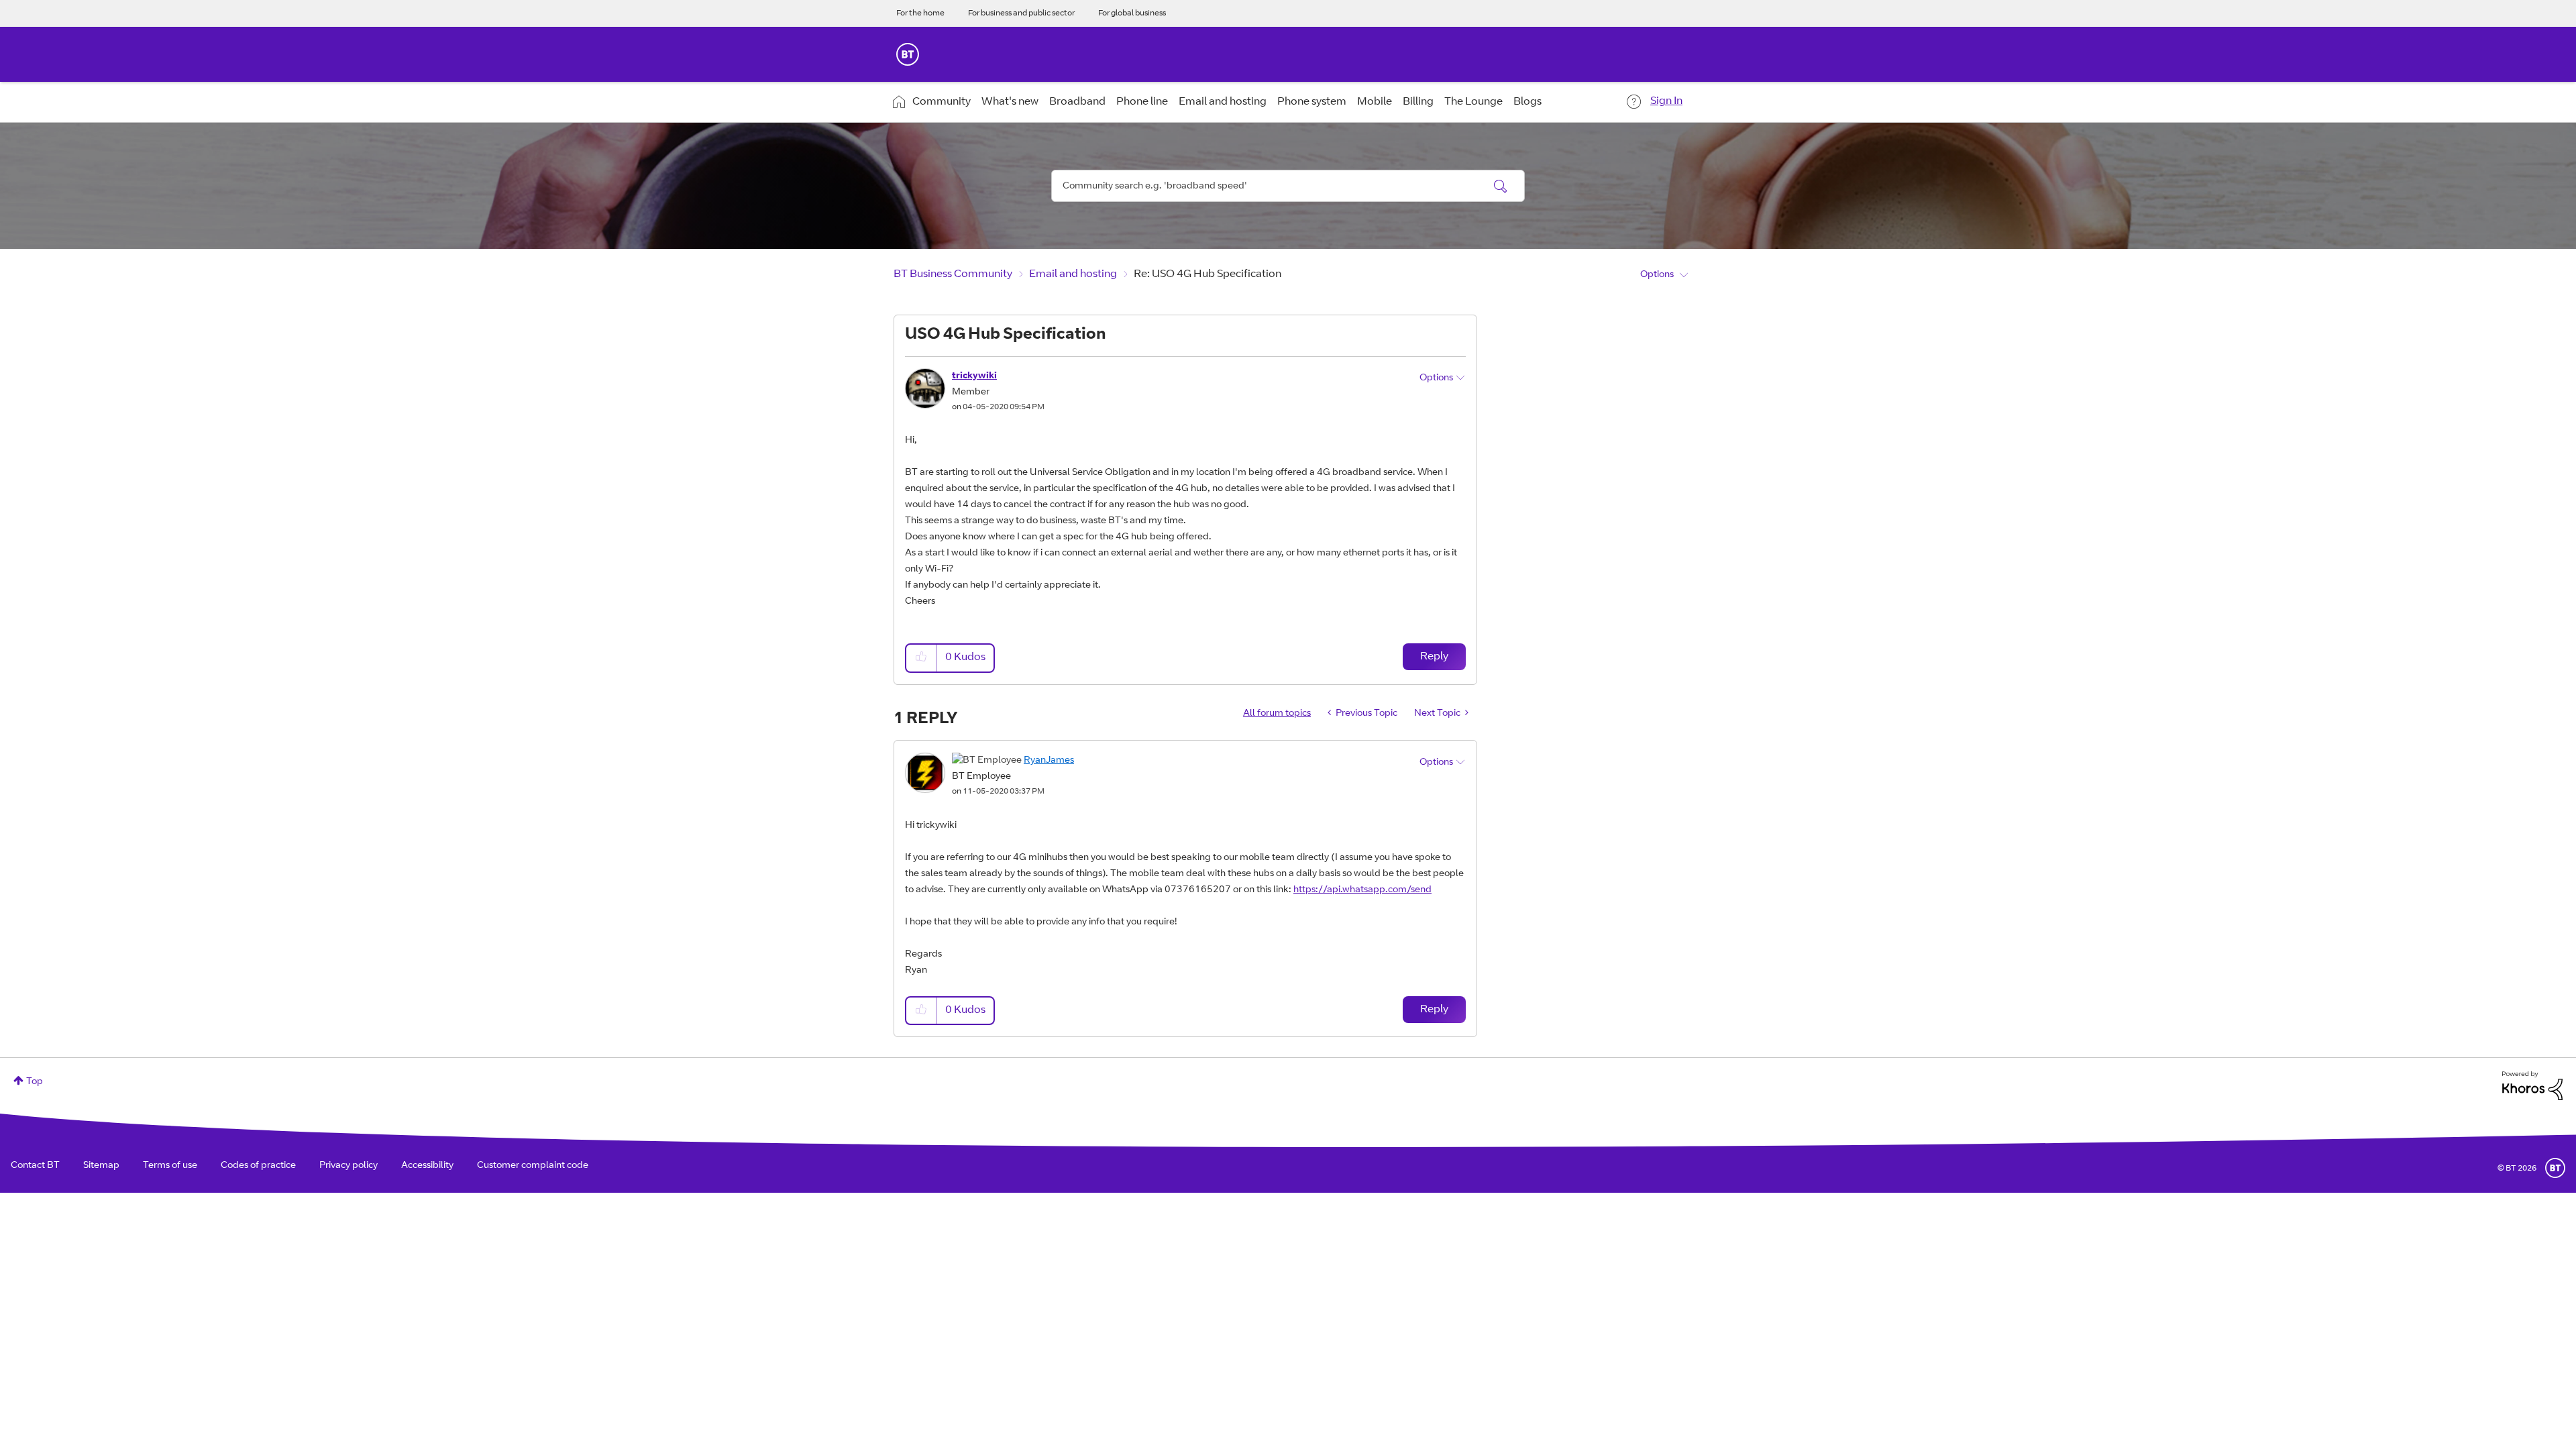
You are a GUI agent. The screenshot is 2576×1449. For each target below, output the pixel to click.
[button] (922, 658)
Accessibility (427, 1166)
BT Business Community (953, 274)
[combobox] (1288, 186)
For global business (1132, 13)
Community (942, 102)
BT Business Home (908, 54)
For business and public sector (1021, 13)
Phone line (1142, 102)
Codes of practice (258, 1166)
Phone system (1312, 102)
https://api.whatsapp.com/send (1362, 890)
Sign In (1666, 101)
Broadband (1077, 102)
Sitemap (101, 1166)
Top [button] (35, 1082)
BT (2555, 1168)
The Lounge (1473, 102)
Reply (1434, 657)
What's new (1010, 102)
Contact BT (35, 1166)
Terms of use (170, 1166)
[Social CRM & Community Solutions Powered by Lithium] (2532, 1086)
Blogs (1527, 102)
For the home (920, 13)
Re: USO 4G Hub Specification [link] (1207, 274)
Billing (1418, 102)
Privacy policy (348, 1166)
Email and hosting (1223, 102)
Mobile (1375, 102)
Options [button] (1657, 275)
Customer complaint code (533, 1166)
